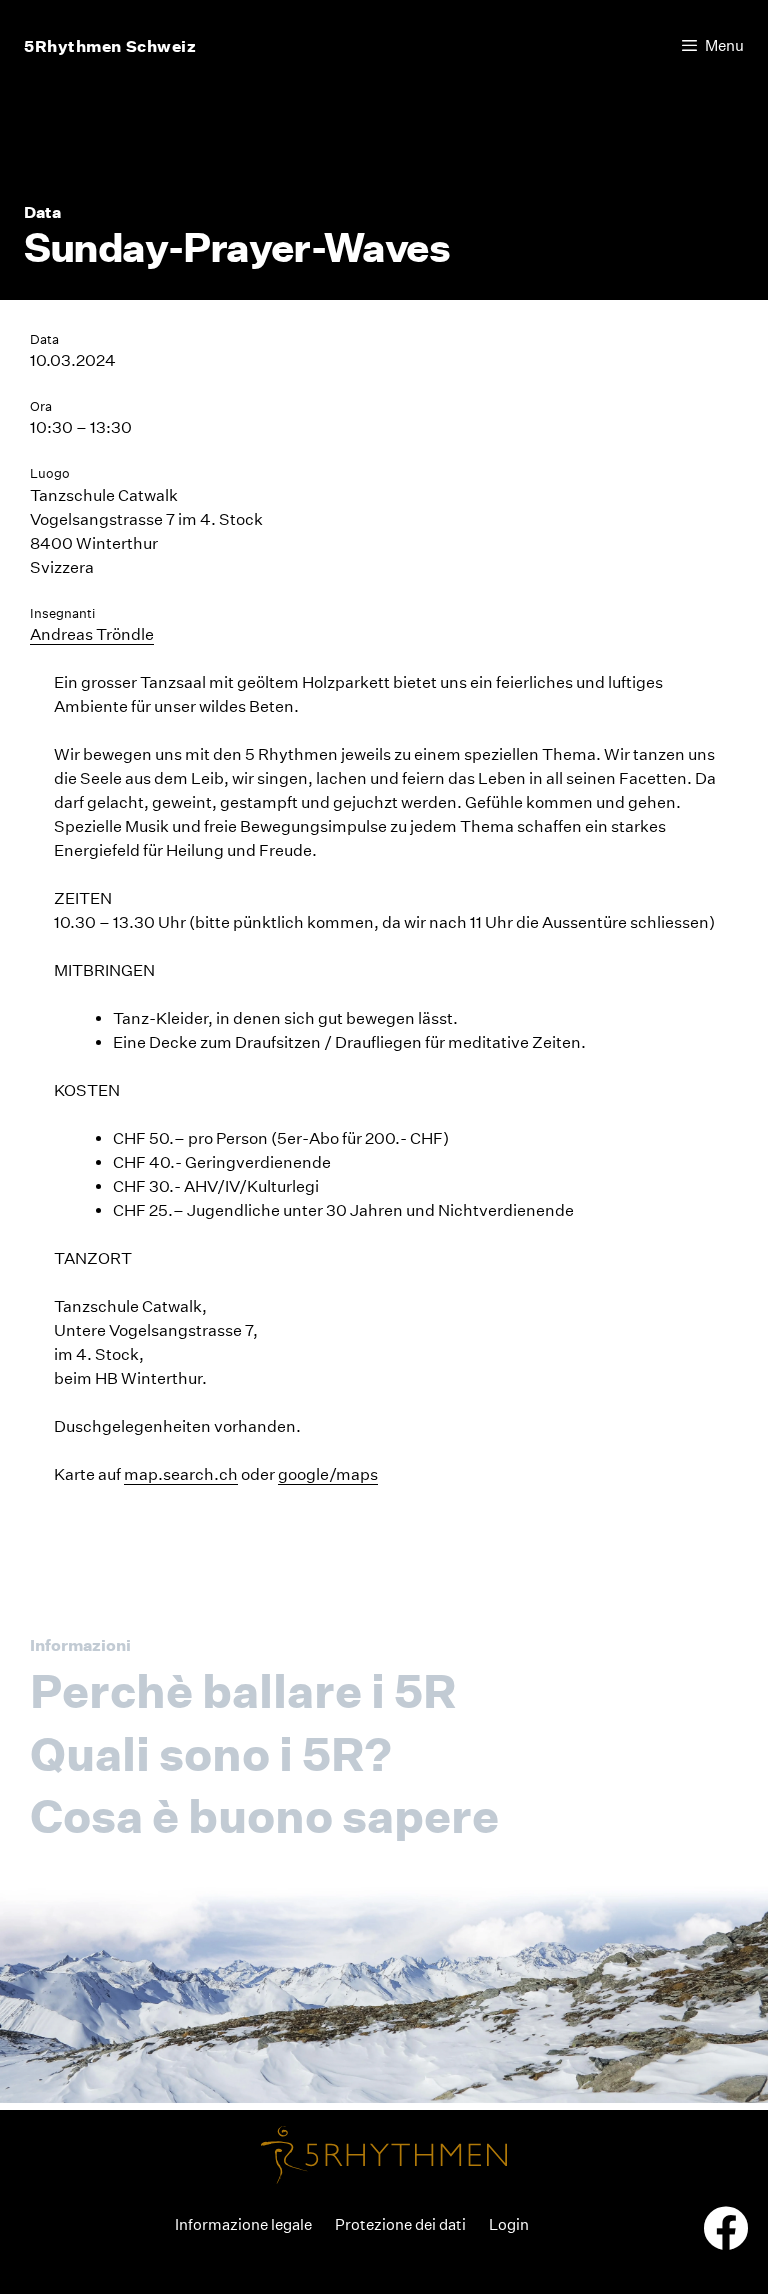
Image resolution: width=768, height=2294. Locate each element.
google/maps (328, 1474)
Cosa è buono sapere (264, 1816)
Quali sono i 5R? (211, 1754)
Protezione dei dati (400, 2224)
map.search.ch (181, 1474)
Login (509, 2224)
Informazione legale (243, 2224)
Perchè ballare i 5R (243, 1691)
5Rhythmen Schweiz (110, 46)
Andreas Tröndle (92, 634)
